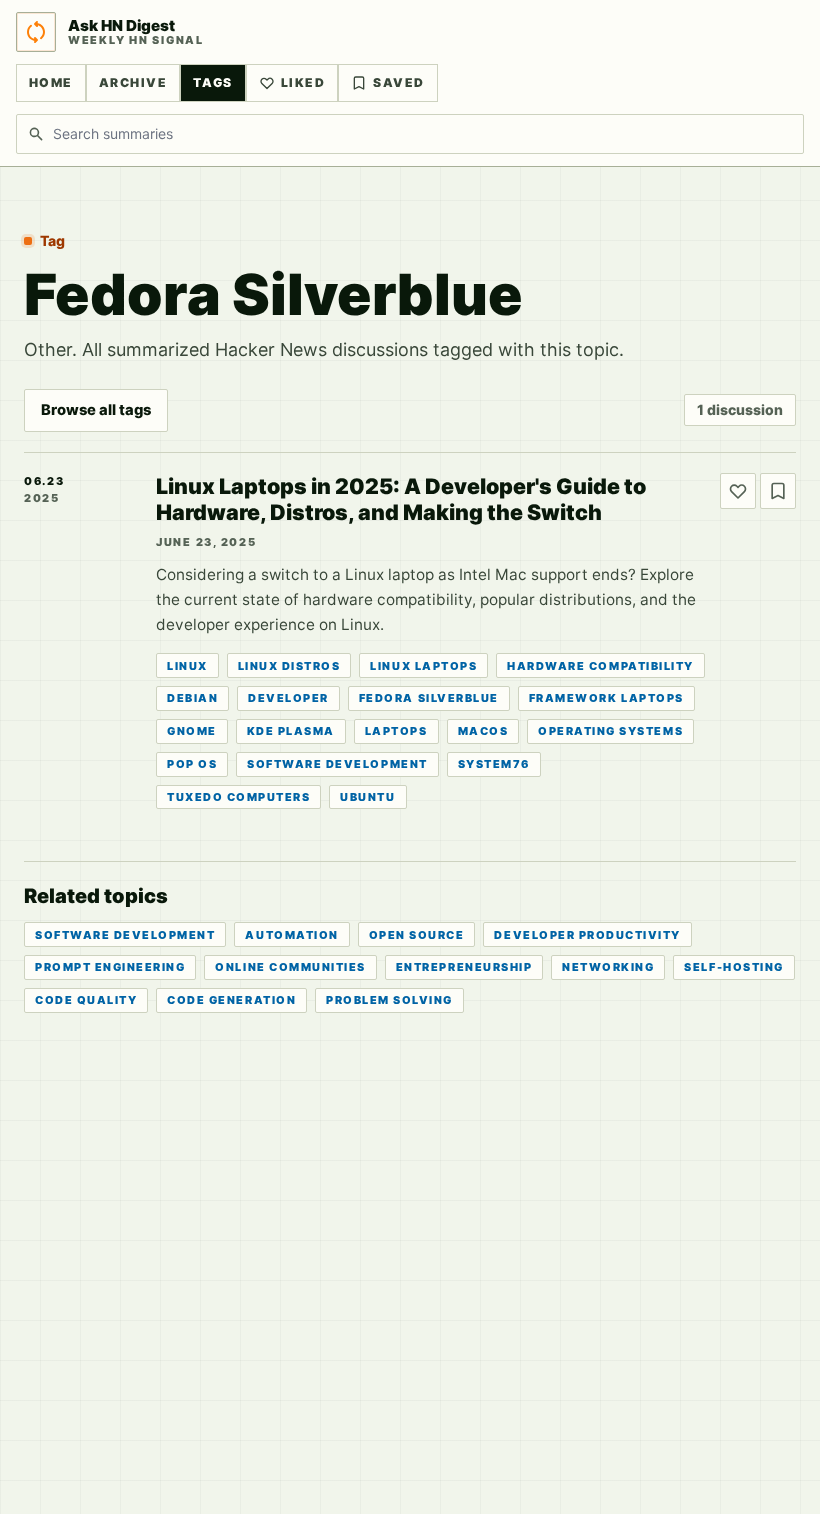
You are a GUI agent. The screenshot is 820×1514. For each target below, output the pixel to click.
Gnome (192, 731)
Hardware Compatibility (600, 666)
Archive (133, 82)
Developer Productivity (587, 935)
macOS (483, 731)
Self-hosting (733, 967)
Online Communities (290, 967)
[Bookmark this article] (778, 491)
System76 (494, 764)
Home (51, 82)
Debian (192, 698)
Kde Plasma (291, 731)
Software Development (337, 764)
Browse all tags (96, 410)
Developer (288, 698)
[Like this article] (738, 491)
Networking (608, 967)
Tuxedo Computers (238, 797)
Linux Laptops (423, 666)
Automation (291, 935)
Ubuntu (367, 797)
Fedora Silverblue (429, 698)
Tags (213, 82)
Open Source (417, 935)
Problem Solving (389, 1000)
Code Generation (231, 1000)
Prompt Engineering (110, 967)
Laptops (396, 731)
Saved (398, 82)
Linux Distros (289, 666)
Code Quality (86, 1000)
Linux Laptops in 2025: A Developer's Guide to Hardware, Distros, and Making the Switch (401, 499)
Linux (187, 666)
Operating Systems (610, 731)
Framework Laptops (606, 698)
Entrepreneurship (464, 967)
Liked (303, 82)
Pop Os (192, 764)
